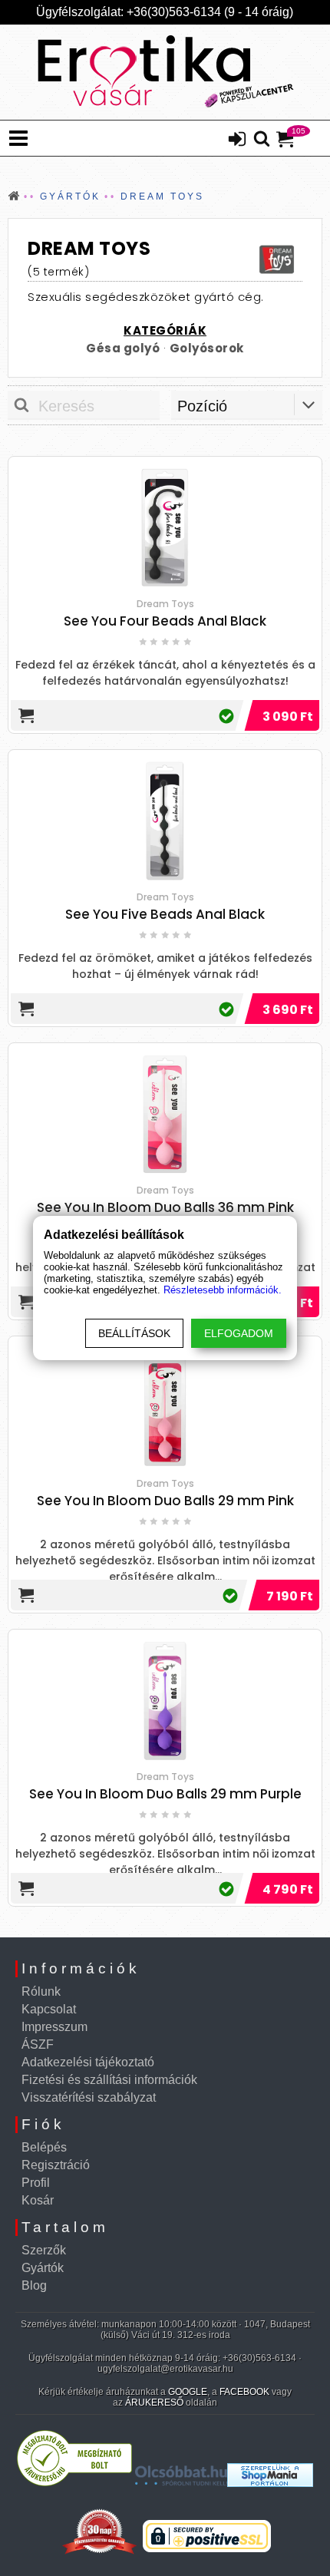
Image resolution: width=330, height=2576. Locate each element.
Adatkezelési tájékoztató (88, 2062)
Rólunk (41, 1991)
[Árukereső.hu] (74, 2483)
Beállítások (134, 1333)
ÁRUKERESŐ (154, 2403)
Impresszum (54, 2027)
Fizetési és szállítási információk (109, 2080)
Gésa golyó (123, 348)
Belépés (44, 2147)
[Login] (237, 140)
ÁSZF (38, 2044)
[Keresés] (262, 140)
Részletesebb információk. (223, 1290)
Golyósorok (207, 348)
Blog (34, 2285)
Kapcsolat (49, 2009)
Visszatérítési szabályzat (89, 2097)
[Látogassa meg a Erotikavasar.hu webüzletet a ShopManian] (270, 2483)
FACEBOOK (244, 2392)
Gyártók (43, 2268)
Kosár (38, 2200)
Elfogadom (239, 1333)
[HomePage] (165, 72)
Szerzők (44, 2250)
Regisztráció (56, 2165)
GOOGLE (188, 2392)
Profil (36, 2183)
